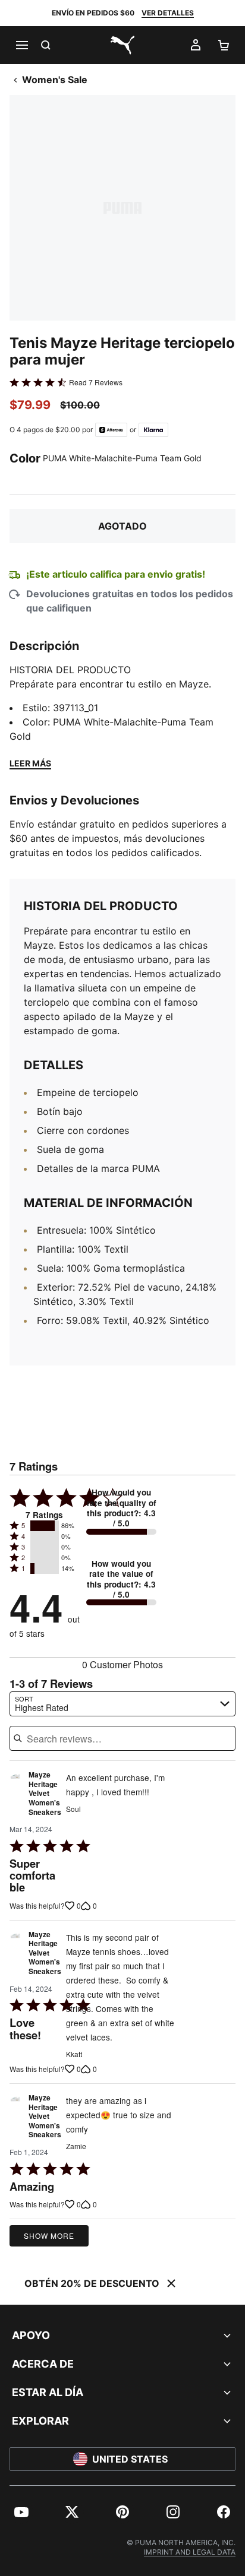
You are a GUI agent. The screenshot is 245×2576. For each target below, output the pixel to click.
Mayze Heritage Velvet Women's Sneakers (45, 1794)
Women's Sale (55, 80)
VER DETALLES (168, 13)
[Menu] (21, 45)
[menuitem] (21, 2512)
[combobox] (122, 1704)
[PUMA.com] (122, 45)
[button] (45, 1526)
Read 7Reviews (96, 382)
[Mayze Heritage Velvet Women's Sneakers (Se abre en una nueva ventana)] (15, 1796)
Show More (49, 2236)
